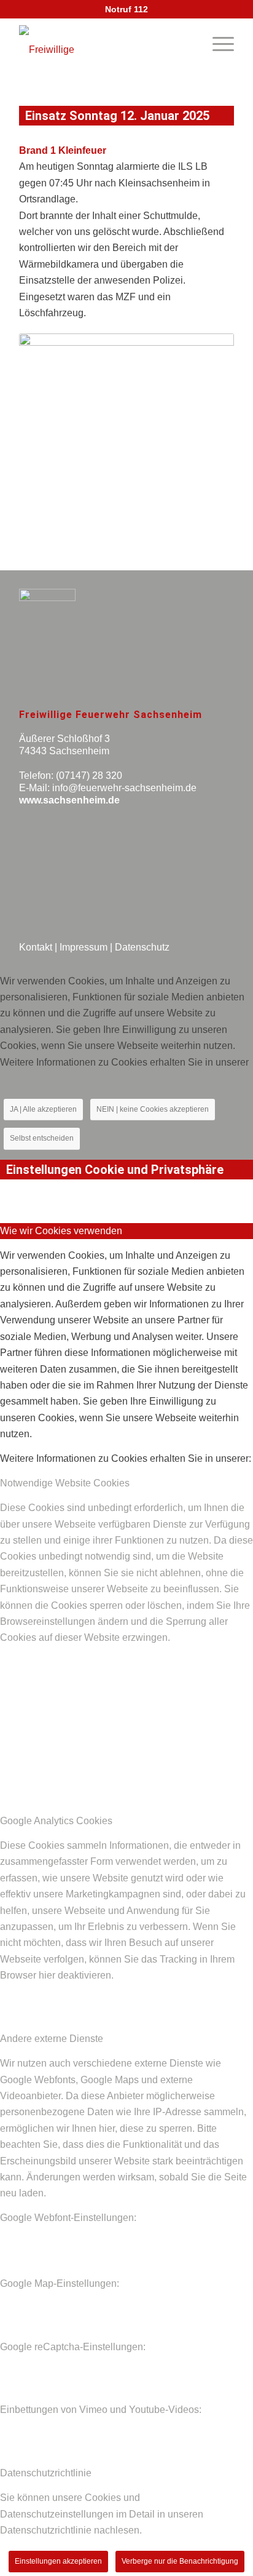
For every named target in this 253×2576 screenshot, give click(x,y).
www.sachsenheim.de (69, 800)
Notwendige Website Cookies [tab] (65, 1483)
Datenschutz (142, 947)
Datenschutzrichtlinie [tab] (46, 2473)
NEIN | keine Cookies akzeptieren (153, 1109)
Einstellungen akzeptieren (58, 2561)
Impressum (84, 947)
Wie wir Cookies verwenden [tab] (61, 1231)
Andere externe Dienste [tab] (52, 2039)
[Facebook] (37, 883)
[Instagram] (74, 883)
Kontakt (36, 947)
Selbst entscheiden (42, 1138)
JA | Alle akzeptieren (43, 1109)
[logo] (65, 50)
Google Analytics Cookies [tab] (56, 1821)
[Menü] (217, 44)
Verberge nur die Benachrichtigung (180, 2561)
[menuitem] (217, 44)
